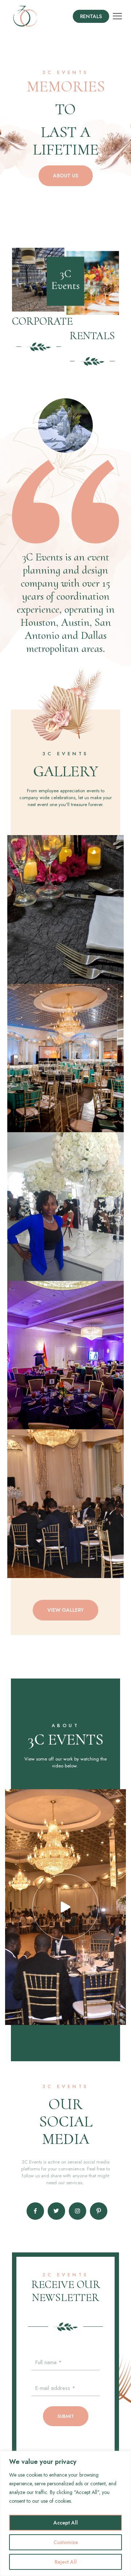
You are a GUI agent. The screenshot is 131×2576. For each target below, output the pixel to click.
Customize (66, 2542)
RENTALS (92, 336)
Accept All (66, 2523)
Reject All (66, 2562)
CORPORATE (42, 321)
